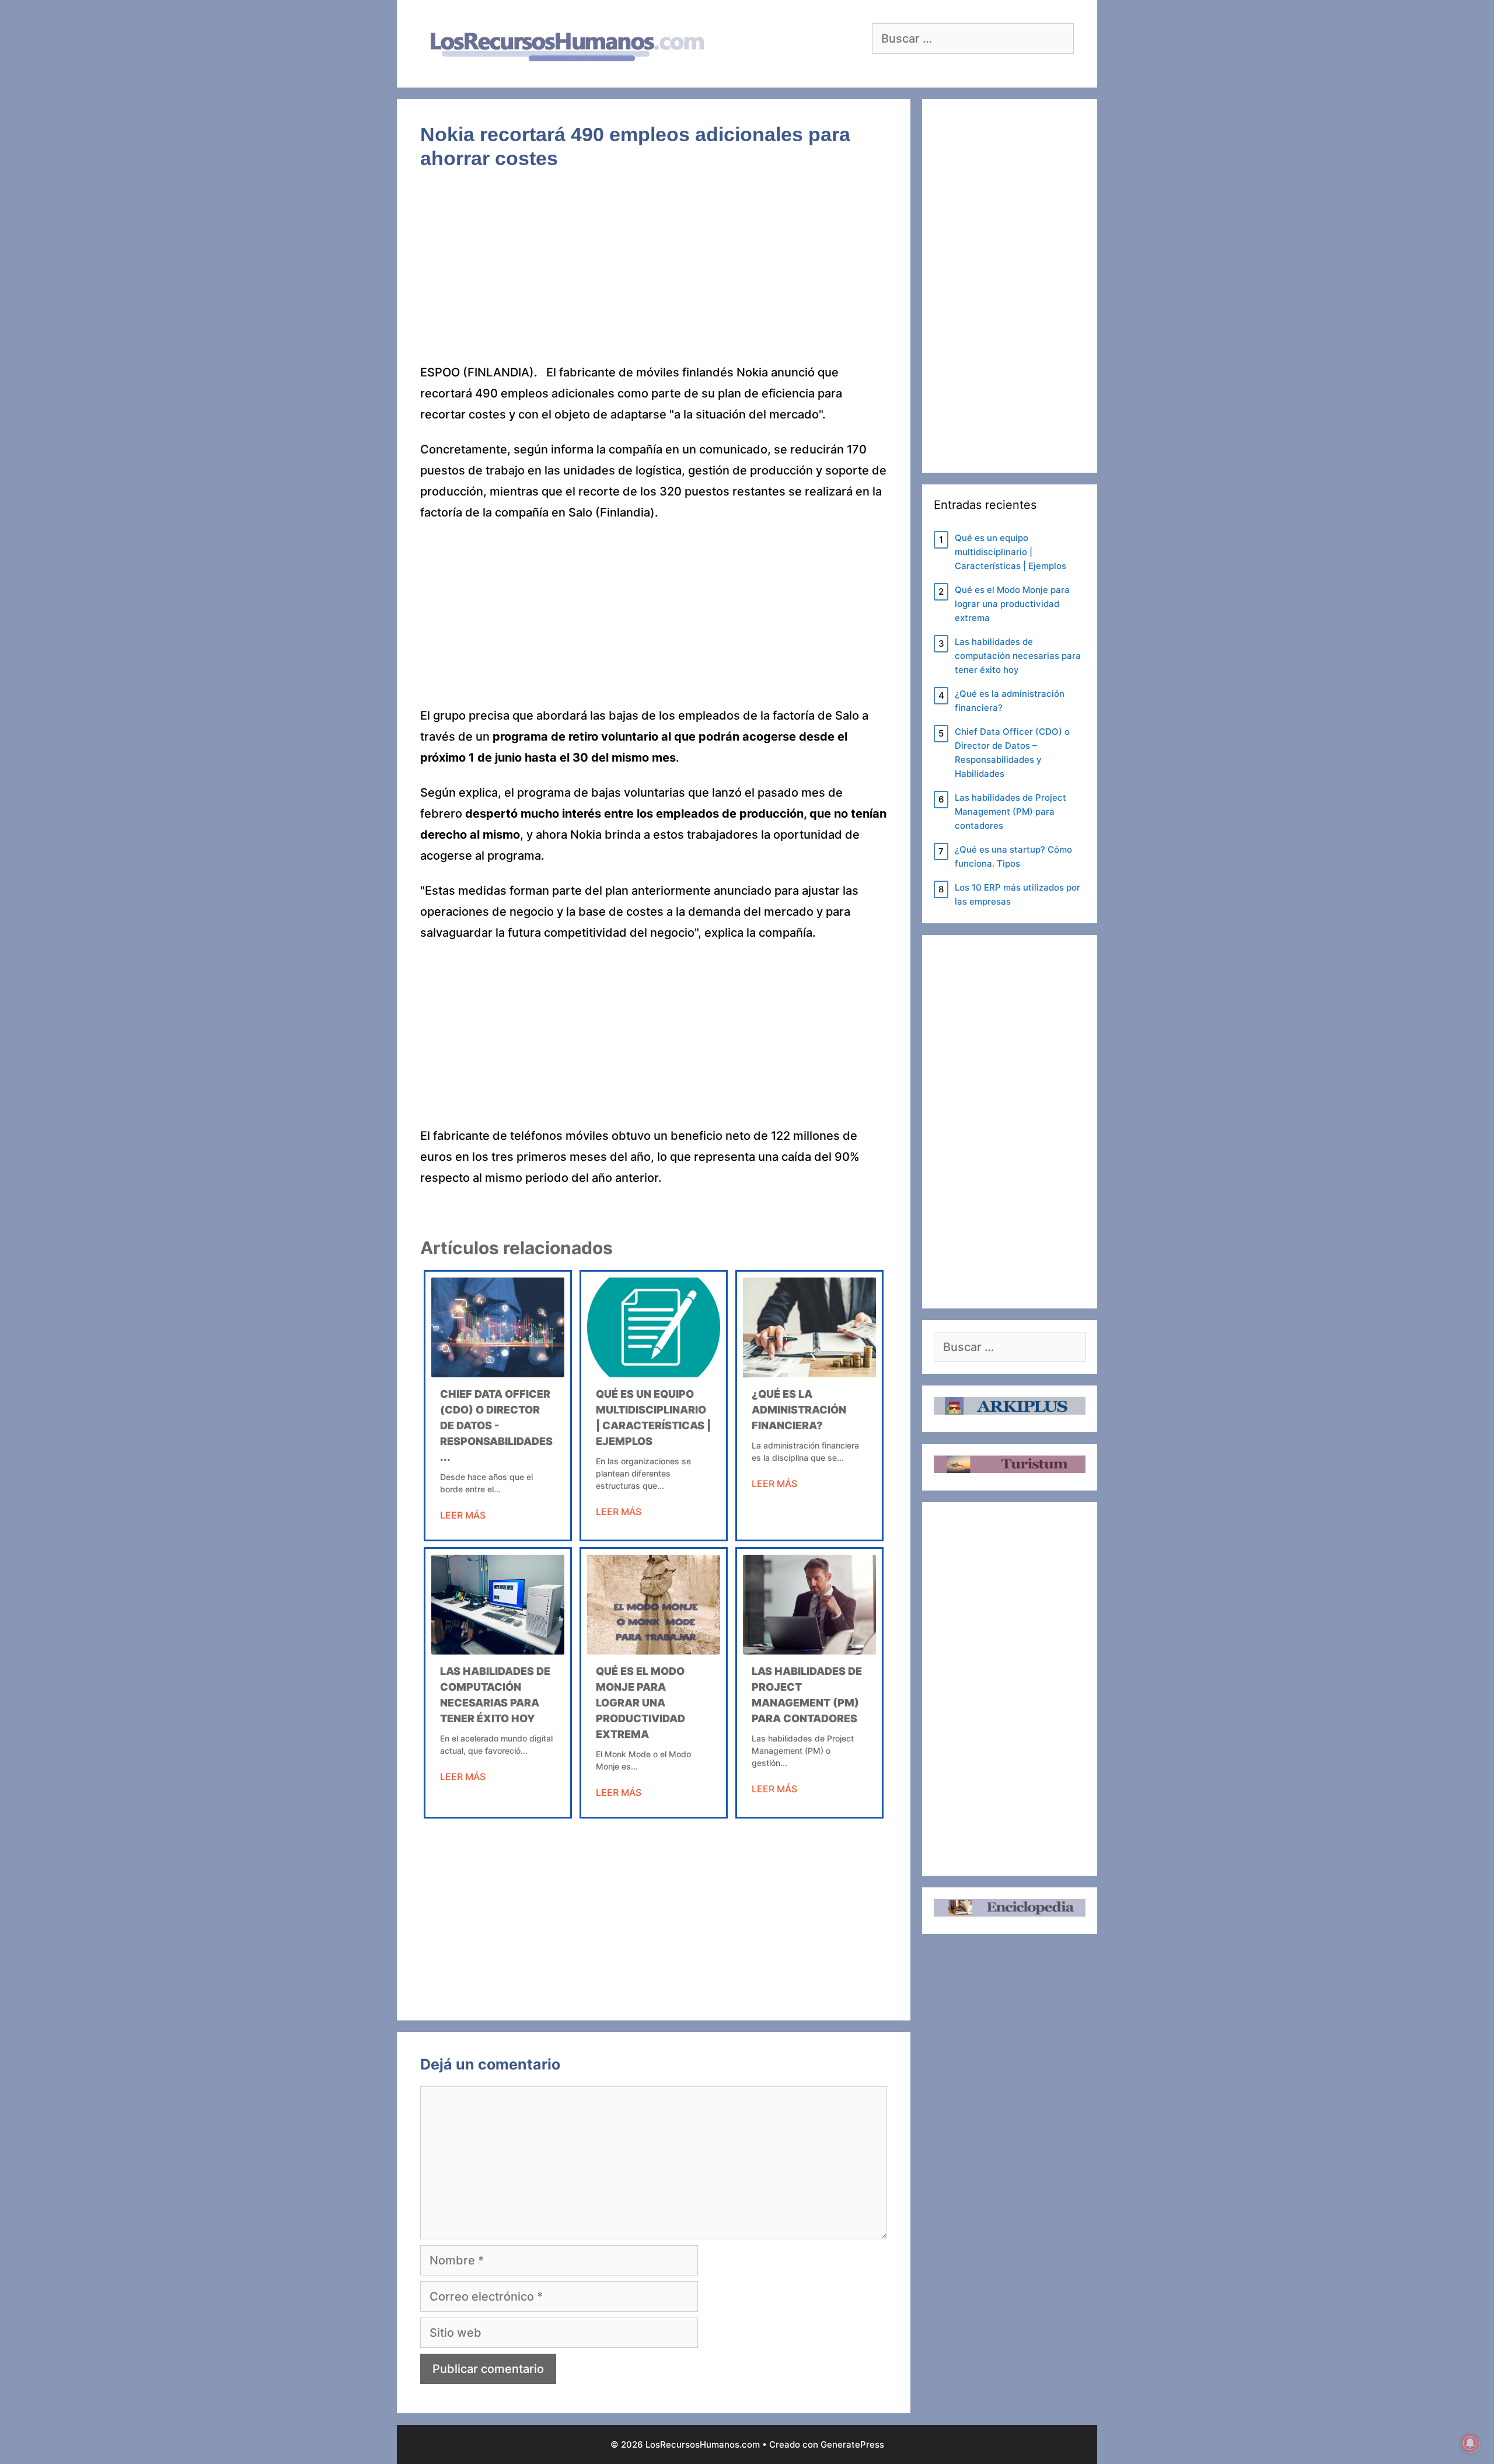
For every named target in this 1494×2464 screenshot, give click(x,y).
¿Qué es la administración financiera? (799, 1410)
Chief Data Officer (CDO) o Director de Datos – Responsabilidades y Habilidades (1012, 753)
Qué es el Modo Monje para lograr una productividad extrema (640, 1703)
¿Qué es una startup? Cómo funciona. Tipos (1013, 856)
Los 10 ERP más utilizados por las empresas (1017, 894)
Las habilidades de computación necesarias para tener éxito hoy (1018, 656)
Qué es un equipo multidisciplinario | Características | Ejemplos (1010, 552)
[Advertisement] (654, 275)
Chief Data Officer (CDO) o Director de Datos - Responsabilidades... (496, 1425)
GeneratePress (852, 2444)
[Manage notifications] (1470, 2443)
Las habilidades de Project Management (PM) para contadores (1010, 812)
